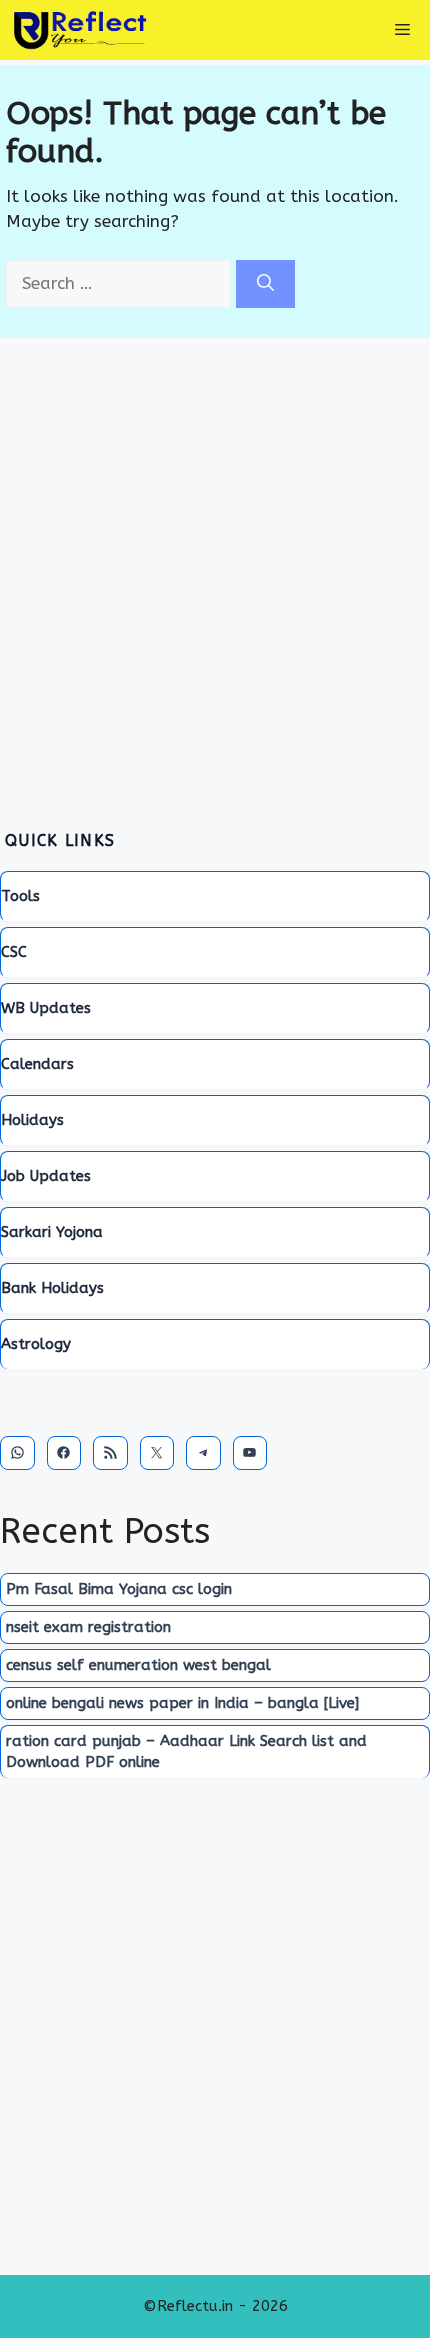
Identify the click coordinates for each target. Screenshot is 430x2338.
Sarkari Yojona (52, 1232)
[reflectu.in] (79, 30)
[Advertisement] (215, 568)
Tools (20, 896)
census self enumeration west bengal (138, 1665)
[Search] (265, 284)
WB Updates (46, 1008)
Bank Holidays (52, 1288)
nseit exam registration (88, 1627)
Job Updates (46, 1176)
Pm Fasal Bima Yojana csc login (119, 1589)
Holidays (32, 1120)
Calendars (37, 1064)
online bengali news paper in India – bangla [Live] (182, 1703)
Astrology (36, 1344)
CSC (14, 952)
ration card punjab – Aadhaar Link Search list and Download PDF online (186, 1751)
